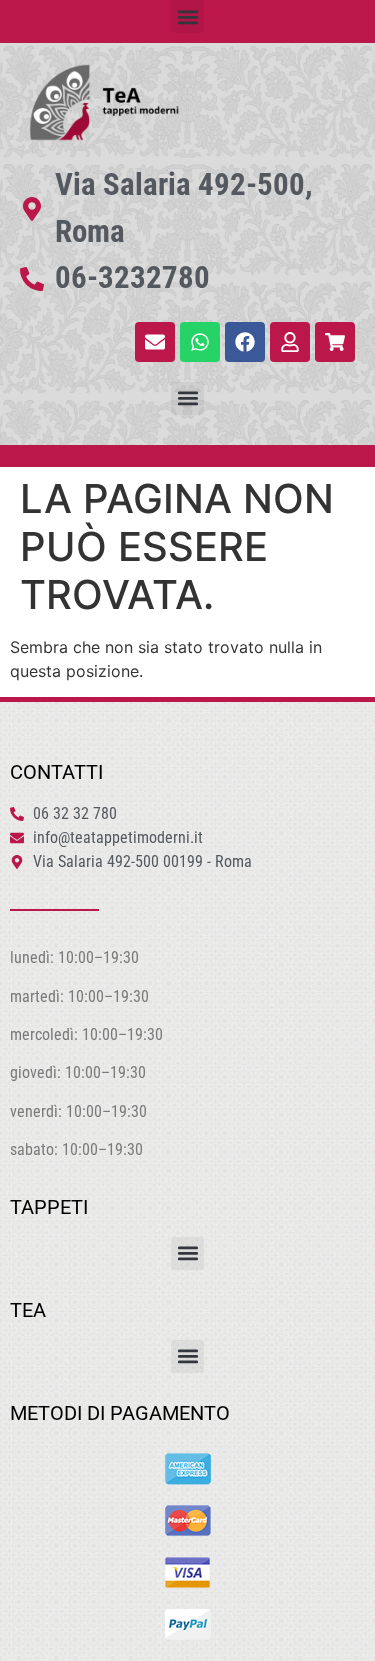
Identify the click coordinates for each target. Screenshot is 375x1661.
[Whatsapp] (200, 342)
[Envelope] (155, 342)
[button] (187, 16)
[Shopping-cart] (335, 342)
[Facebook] (245, 342)
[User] (290, 342)
